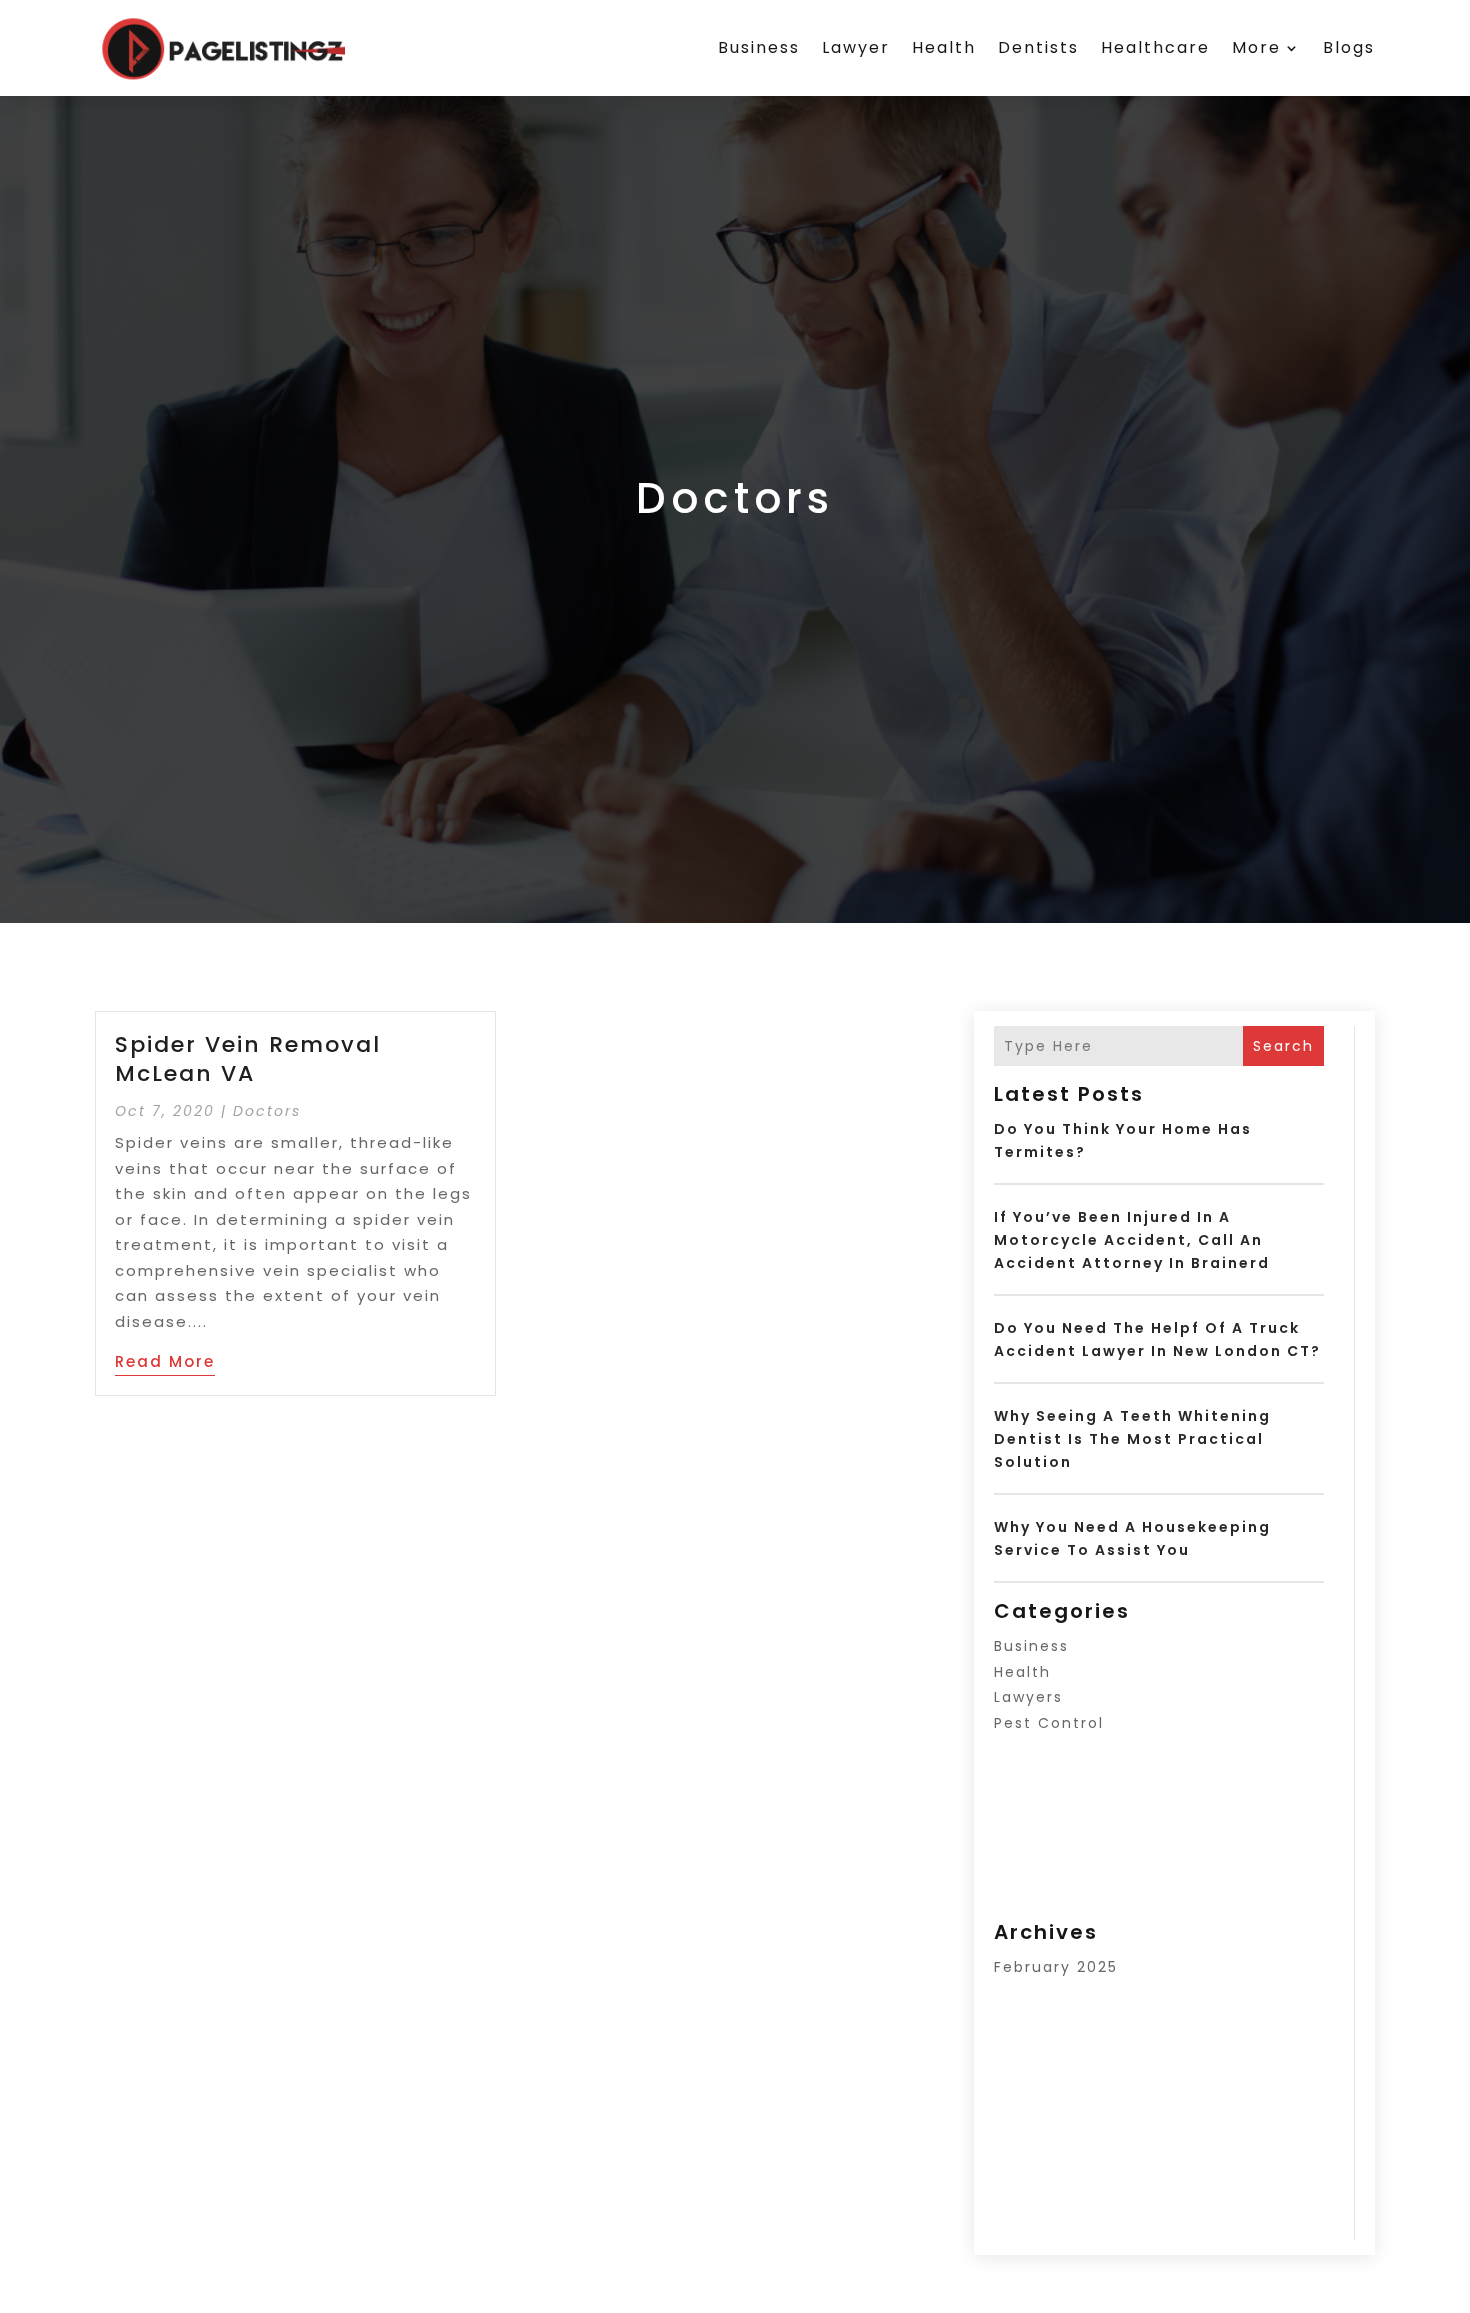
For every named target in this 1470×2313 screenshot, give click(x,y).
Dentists (1038, 47)
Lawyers (1028, 1697)
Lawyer (856, 47)
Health (944, 47)
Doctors (267, 1111)
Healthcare (1155, 47)
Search (1283, 1046)
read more (165, 1361)
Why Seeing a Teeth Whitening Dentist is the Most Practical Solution (1132, 1439)
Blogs (1349, 47)
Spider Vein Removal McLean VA (248, 1059)
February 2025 (1056, 1967)
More (1256, 47)
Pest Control (1049, 1723)
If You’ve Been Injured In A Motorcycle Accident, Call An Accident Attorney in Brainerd (1132, 1240)
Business (759, 47)
